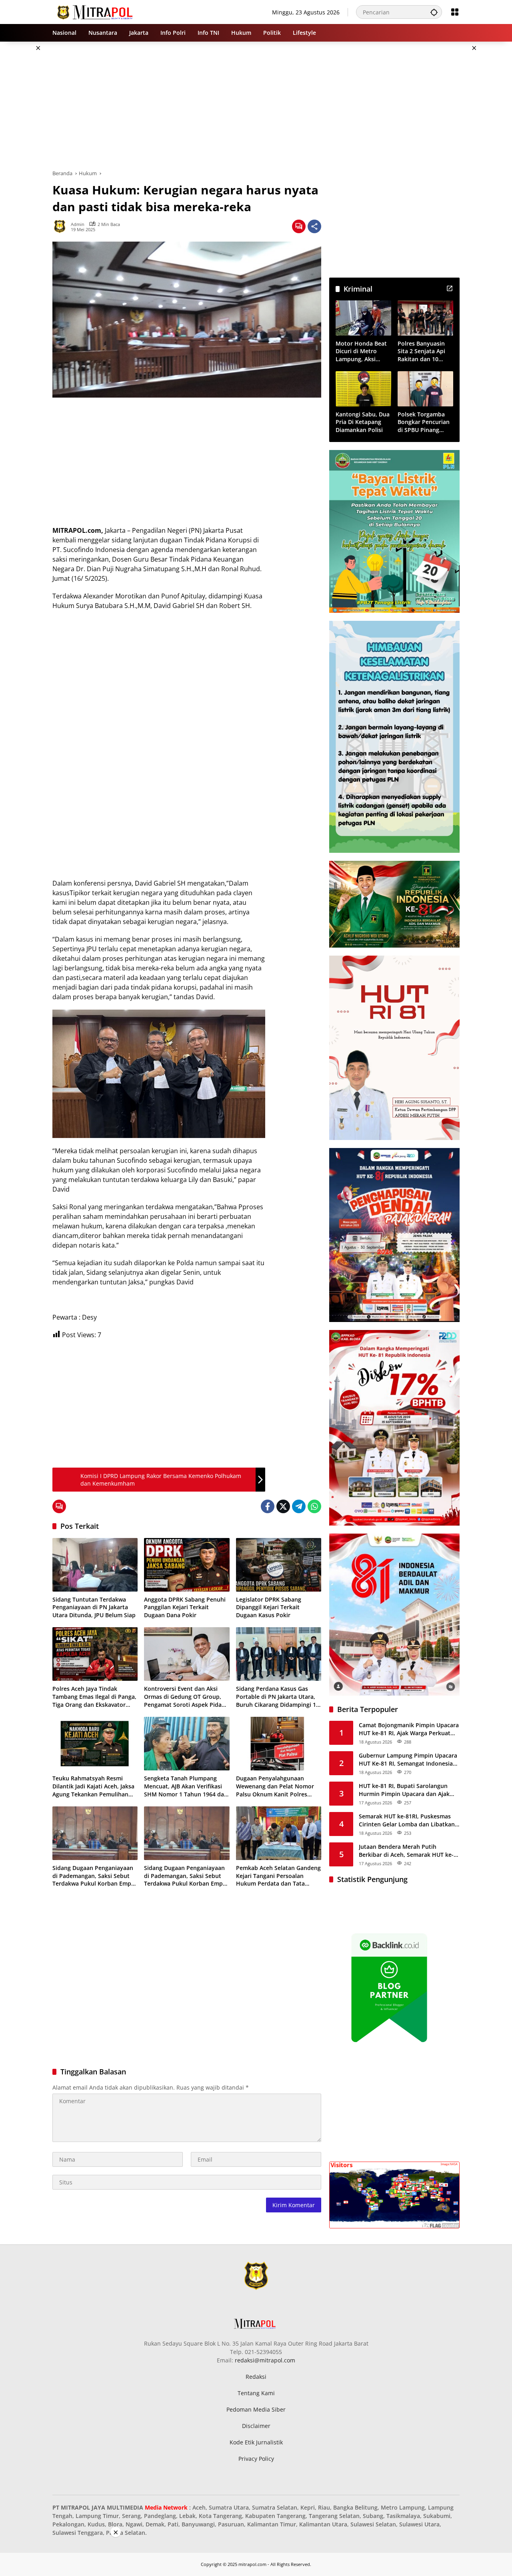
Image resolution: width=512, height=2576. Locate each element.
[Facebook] (268, 1506)
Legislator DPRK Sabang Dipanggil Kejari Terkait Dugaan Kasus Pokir (269, 1607)
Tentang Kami (256, 2393)
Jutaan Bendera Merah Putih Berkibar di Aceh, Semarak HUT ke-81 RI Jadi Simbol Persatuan (406, 1851)
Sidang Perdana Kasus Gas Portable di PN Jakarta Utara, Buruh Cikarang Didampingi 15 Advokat (278, 1697)
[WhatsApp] (314, 1506)
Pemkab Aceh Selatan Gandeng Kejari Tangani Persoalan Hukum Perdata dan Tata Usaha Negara (278, 1876)
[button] (434, 12)
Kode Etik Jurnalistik (256, 2442)
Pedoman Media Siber (256, 2409)
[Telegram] (299, 1506)
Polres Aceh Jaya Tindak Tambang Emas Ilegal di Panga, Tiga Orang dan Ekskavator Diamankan (94, 1697)
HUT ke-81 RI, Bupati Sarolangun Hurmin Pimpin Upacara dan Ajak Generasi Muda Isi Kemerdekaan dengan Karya (404, 1790)
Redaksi (256, 2377)
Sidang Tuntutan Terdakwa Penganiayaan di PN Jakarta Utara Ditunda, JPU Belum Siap (94, 1607)
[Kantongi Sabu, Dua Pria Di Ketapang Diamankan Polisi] (363, 389)
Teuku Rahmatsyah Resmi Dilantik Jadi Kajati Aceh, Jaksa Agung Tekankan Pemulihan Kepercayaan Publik (93, 1786)
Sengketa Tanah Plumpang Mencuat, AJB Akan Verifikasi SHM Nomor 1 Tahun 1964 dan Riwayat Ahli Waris (186, 1786)
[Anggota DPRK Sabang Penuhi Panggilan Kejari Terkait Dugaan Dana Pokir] (187, 1565)
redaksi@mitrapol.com (265, 2360)
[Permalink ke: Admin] (62, 226)
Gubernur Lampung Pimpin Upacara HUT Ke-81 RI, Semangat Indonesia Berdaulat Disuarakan (408, 1759)
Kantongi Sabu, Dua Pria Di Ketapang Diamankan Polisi (363, 422)
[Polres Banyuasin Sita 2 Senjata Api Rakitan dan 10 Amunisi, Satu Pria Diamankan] (425, 318)
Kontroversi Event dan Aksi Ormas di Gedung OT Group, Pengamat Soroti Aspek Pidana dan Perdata (186, 1697)
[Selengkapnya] (450, 288)
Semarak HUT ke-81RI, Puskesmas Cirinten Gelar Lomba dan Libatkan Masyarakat (407, 1820)
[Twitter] (283, 1506)
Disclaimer (256, 2426)
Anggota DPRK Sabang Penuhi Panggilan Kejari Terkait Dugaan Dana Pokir (185, 1607)
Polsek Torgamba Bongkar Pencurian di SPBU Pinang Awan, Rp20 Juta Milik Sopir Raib (424, 422)
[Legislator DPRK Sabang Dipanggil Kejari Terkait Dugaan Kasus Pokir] (279, 1565)
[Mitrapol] (95, 11)
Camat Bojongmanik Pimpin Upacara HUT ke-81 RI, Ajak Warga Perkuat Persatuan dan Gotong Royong (409, 1729)
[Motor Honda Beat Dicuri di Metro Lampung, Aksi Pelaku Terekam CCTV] (363, 318)
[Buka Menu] (455, 12)
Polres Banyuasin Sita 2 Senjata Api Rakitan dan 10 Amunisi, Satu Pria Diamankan (423, 351)
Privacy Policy (256, 2459)
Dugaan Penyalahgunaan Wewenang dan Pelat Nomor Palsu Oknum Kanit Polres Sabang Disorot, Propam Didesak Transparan (275, 1786)
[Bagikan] (314, 226)
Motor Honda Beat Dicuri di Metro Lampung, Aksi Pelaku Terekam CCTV (361, 351)
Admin (78, 224)
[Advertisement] (256, 106)
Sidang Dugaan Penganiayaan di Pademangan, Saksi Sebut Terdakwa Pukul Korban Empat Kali (95, 1876)
